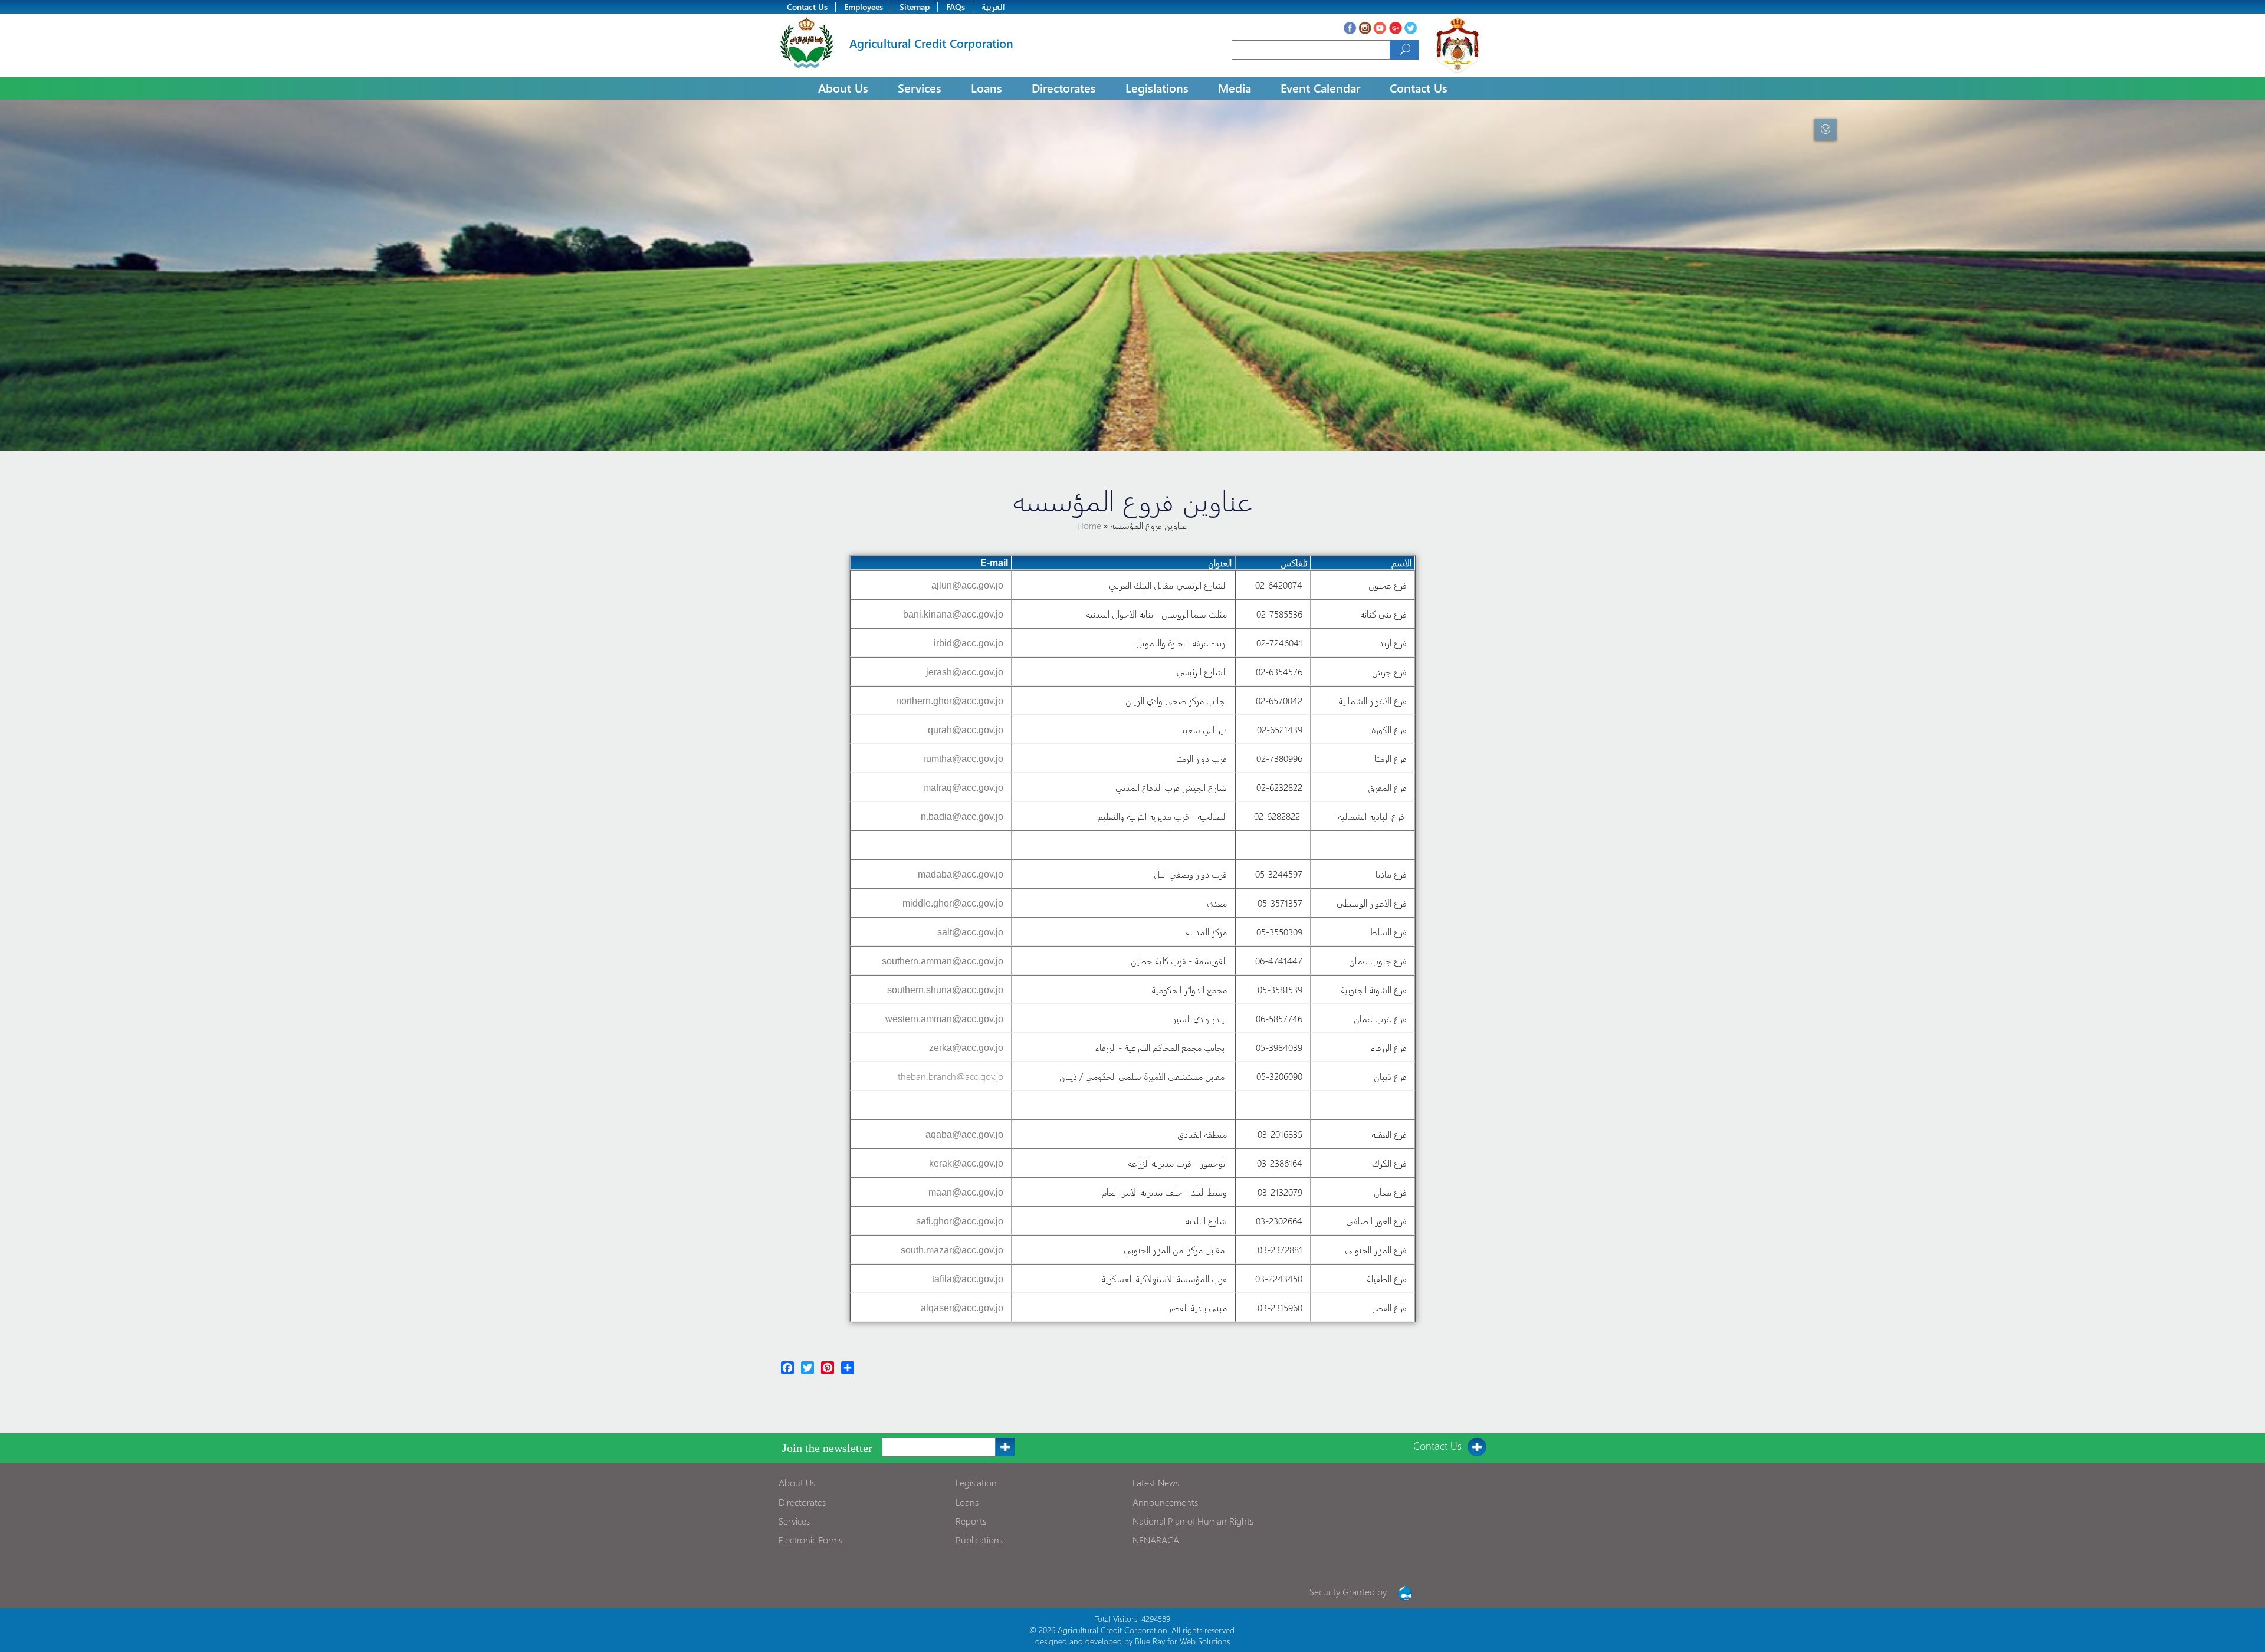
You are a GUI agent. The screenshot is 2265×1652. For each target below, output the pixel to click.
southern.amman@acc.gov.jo (943, 961)
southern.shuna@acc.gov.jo (945, 990)
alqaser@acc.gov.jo (962, 1308)
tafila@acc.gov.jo (968, 1279)
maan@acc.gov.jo (966, 1192)
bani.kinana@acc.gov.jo (953, 614)
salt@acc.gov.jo (970, 932)
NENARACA (1156, 1540)
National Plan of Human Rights (1193, 1521)
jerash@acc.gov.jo (965, 672)
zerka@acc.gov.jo (966, 1048)
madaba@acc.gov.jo (961, 874)
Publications (979, 1540)
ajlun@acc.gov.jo (967, 585)
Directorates (1064, 87)
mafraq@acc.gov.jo (963, 788)
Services (920, 87)
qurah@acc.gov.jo (966, 730)
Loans (987, 87)
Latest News (1156, 1482)
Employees (864, 7)
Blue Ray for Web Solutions (1182, 1641)
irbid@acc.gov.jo (969, 643)
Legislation (976, 1482)
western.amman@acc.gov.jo (944, 1019)
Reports (971, 1521)
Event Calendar (1320, 87)
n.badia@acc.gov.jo (962, 817)
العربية (993, 7)
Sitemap (915, 7)
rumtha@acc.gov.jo (963, 759)
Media (1235, 87)
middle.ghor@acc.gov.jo (953, 903)
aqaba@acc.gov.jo (964, 1134)
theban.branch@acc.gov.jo (951, 1076)
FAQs (956, 7)
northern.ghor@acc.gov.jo (950, 701)
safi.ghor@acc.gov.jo (960, 1221)
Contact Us (807, 7)
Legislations (1157, 87)
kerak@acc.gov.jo (966, 1163)
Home (1090, 525)
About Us (843, 87)
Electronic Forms (810, 1540)
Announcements (1165, 1502)
